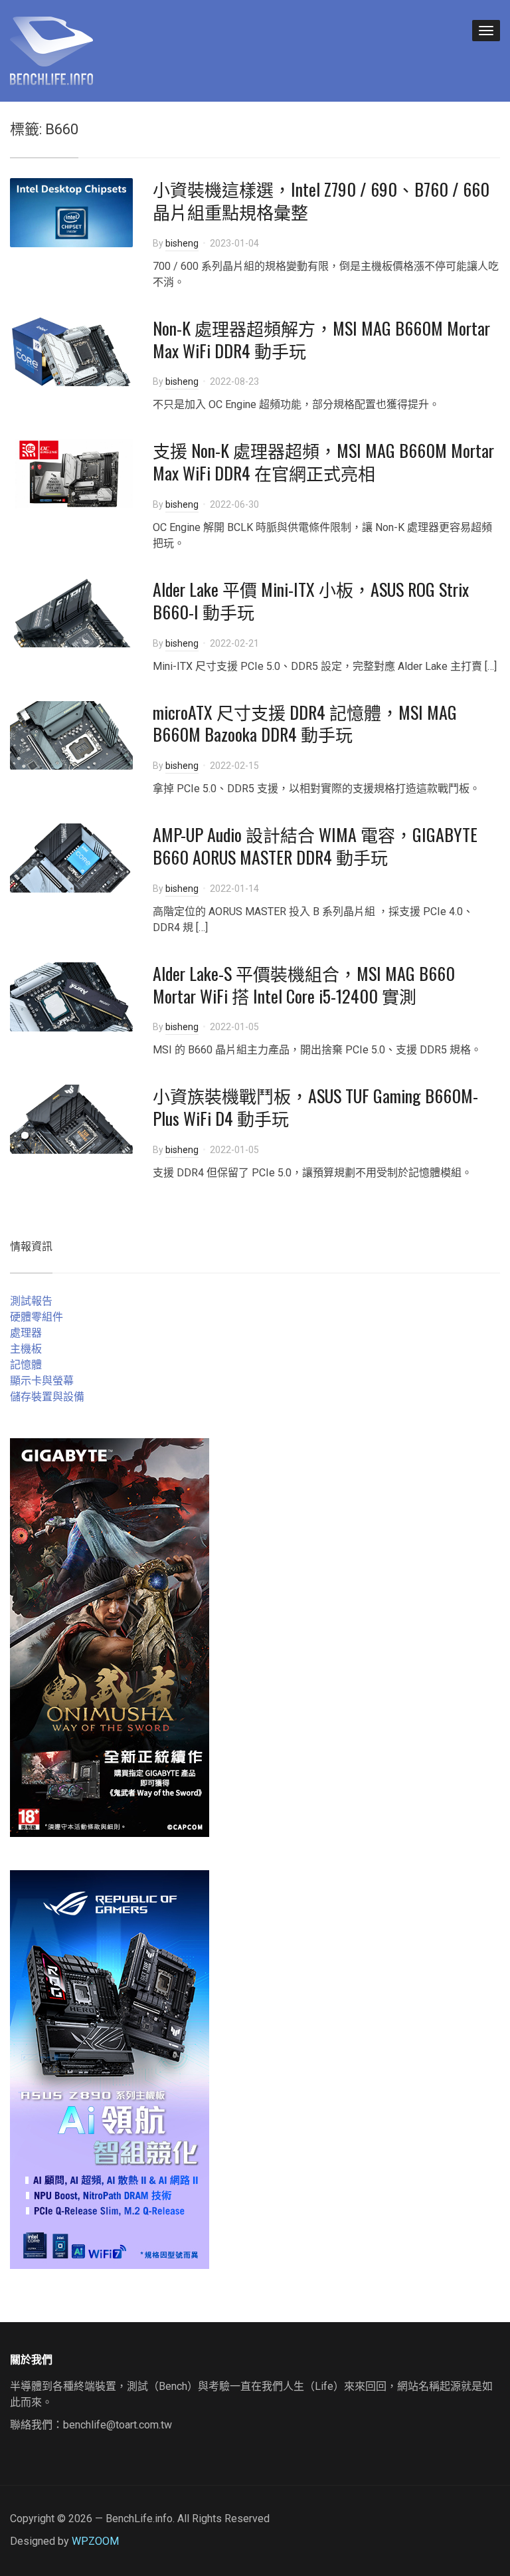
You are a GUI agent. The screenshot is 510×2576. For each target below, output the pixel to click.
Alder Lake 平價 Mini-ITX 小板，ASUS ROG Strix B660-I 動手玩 (311, 600)
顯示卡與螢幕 (42, 1381)
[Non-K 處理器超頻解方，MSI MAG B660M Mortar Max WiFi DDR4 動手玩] (71, 351)
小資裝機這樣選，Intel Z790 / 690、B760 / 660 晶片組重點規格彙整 (321, 200)
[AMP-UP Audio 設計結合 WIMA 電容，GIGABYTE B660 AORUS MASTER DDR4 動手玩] (71, 857)
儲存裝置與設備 (47, 1397)
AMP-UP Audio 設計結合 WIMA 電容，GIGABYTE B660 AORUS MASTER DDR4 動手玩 (315, 846)
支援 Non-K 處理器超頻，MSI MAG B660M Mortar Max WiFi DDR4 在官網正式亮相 (323, 462)
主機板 (26, 1349)
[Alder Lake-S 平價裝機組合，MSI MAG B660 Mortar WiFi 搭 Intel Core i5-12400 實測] (71, 996)
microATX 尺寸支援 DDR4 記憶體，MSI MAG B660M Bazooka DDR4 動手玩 (305, 723)
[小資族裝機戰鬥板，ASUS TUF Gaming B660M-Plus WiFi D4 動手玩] (71, 1119)
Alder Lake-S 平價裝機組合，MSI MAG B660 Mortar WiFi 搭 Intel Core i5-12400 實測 (304, 985)
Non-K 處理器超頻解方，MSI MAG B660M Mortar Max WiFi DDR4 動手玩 (321, 339)
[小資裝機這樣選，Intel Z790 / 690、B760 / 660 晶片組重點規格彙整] (71, 212)
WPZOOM (95, 2541)
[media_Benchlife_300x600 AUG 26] (110, 1637)
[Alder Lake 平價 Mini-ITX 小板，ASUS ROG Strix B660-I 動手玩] (71, 612)
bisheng (182, 243)
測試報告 (31, 1301)
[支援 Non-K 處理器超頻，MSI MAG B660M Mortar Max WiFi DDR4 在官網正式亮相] (71, 474)
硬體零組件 (37, 1317)
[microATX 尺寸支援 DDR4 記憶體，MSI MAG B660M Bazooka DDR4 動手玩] (71, 735)
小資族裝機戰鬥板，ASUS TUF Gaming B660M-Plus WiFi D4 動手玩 (315, 1107)
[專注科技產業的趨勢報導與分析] (51, 49)
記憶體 (26, 1365)
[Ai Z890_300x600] (110, 2069)
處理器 (26, 1333)
